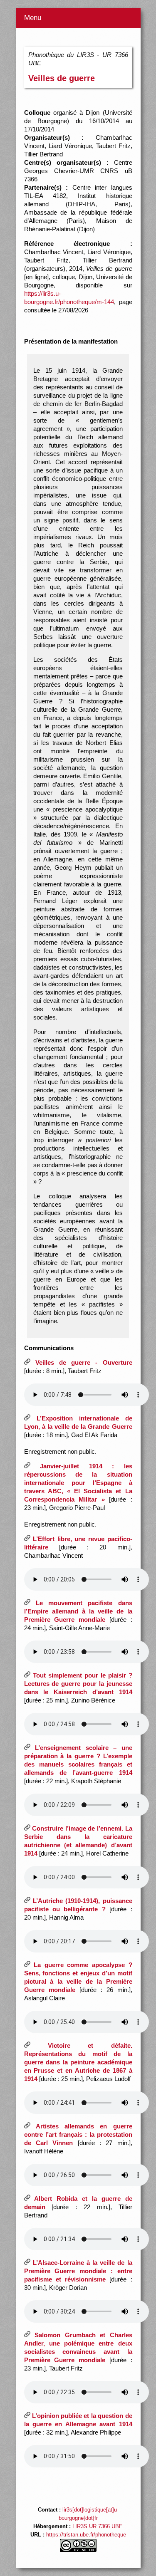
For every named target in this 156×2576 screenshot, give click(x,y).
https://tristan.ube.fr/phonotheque (86, 2535)
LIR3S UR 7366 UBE (98, 2527)
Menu (33, 18)
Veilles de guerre (62, 78)
